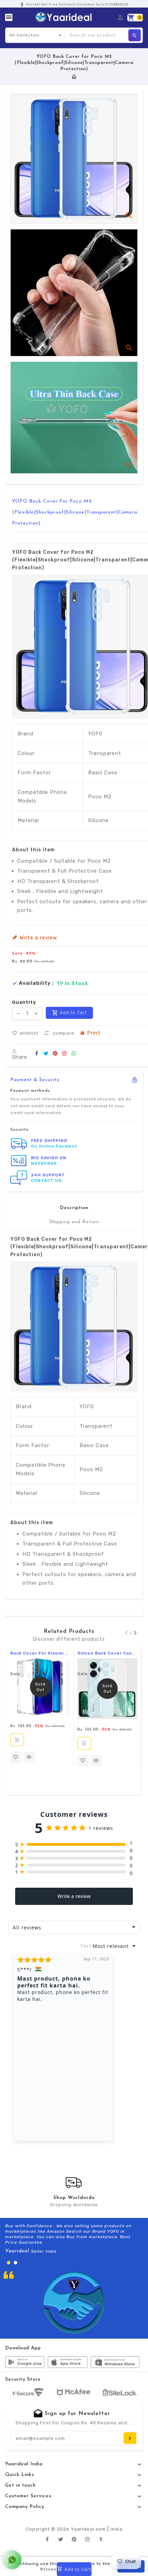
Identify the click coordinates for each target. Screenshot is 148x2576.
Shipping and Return (74, 1222)
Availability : (36, 983)
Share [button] (20, 1057)
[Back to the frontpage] (74, 77)
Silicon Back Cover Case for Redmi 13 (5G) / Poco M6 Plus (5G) (107, 1653)
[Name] (130, 2438)
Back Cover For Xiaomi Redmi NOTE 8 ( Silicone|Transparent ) (40, 1653)
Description (74, 1208)
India (117, 2529)
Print (94, 1033)
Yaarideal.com (88, 2529)
